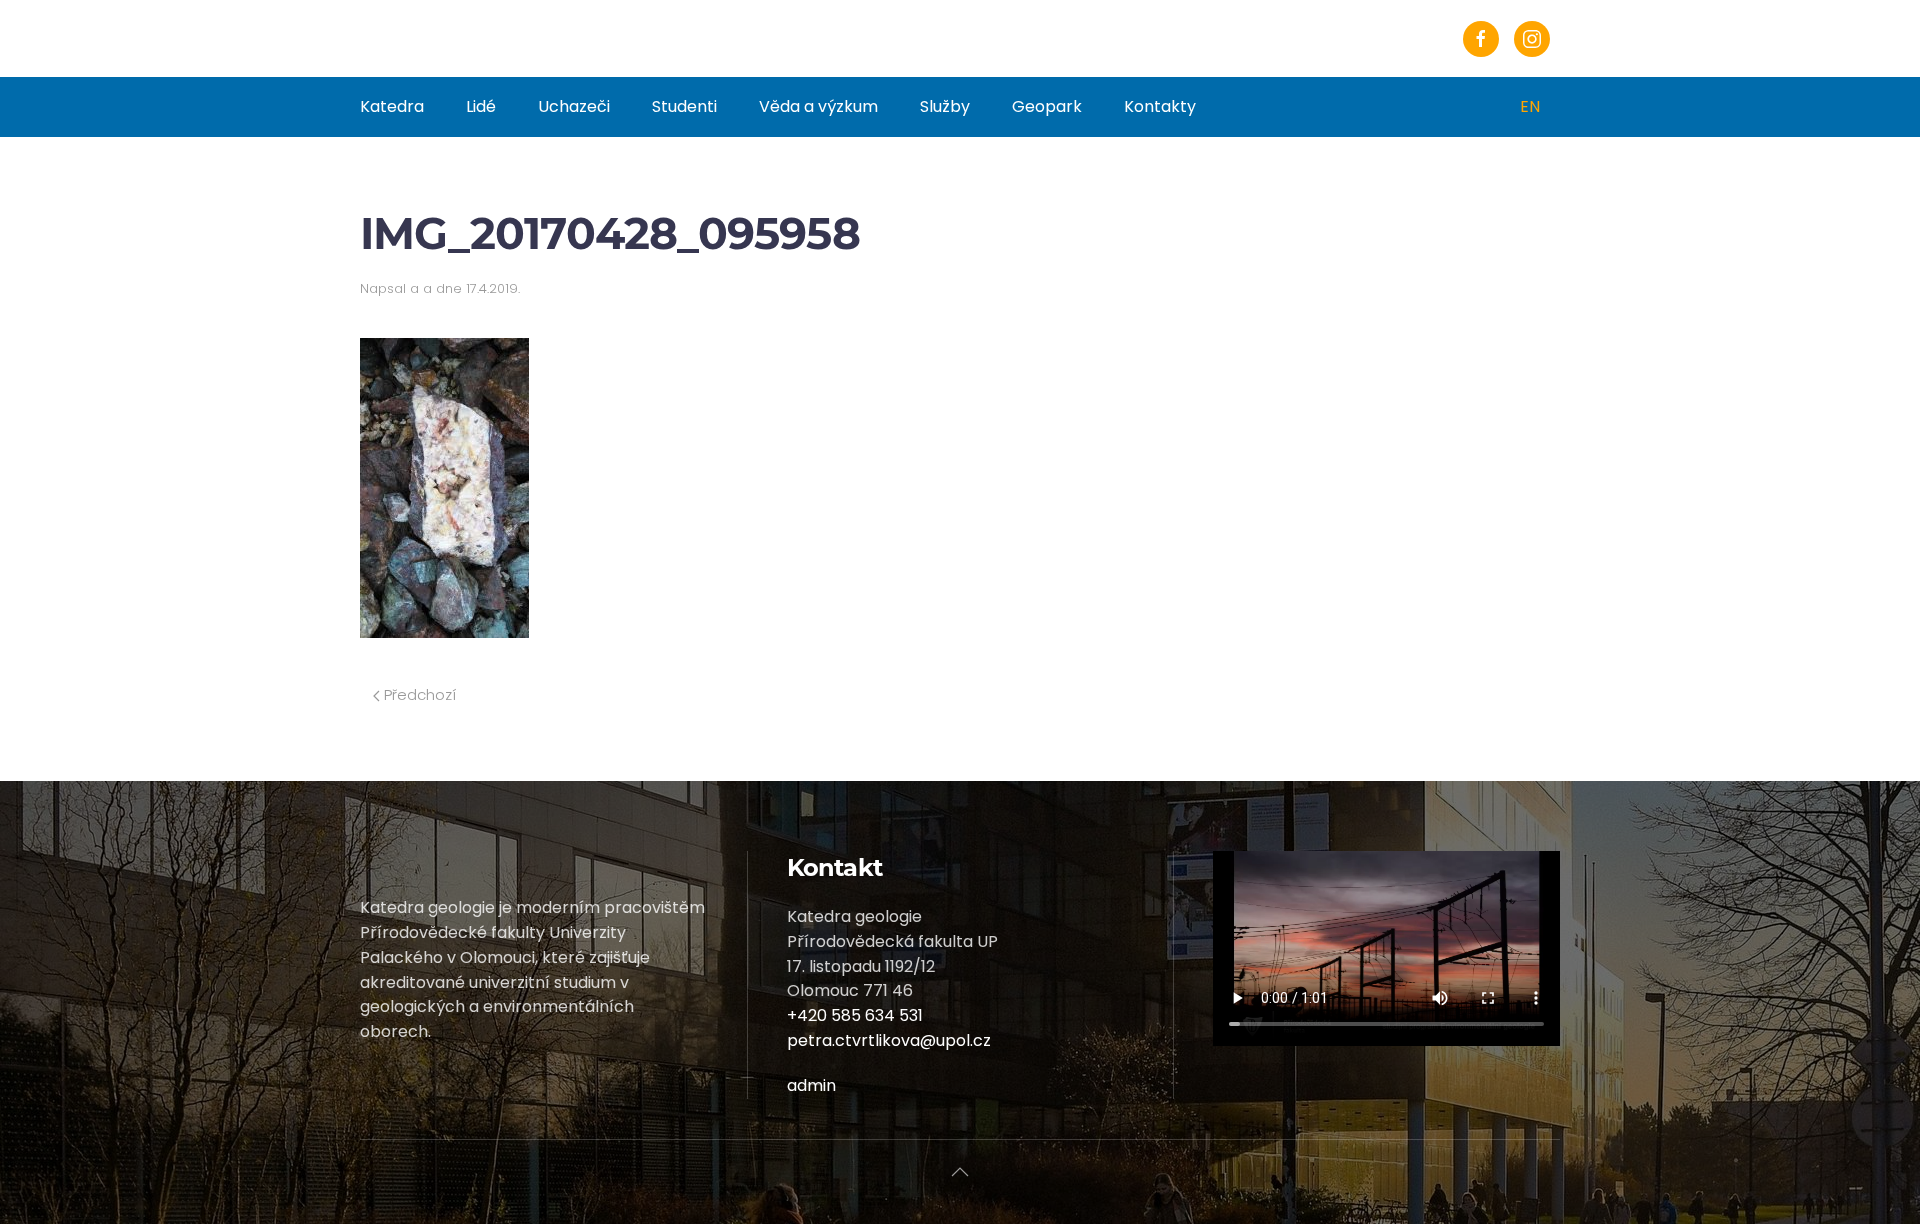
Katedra (392, 106)
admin (811, 1085)
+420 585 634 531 (855, 1015)
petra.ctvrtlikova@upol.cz (889, 1040)
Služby (945, 106)
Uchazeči (574, 106)
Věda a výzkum (818, 106)
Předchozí (418, 694)
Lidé (481, 106)
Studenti (684, 106)
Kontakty (1160, 106)
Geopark (1047, 106)
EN (1530, 106)
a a (421, 288)
